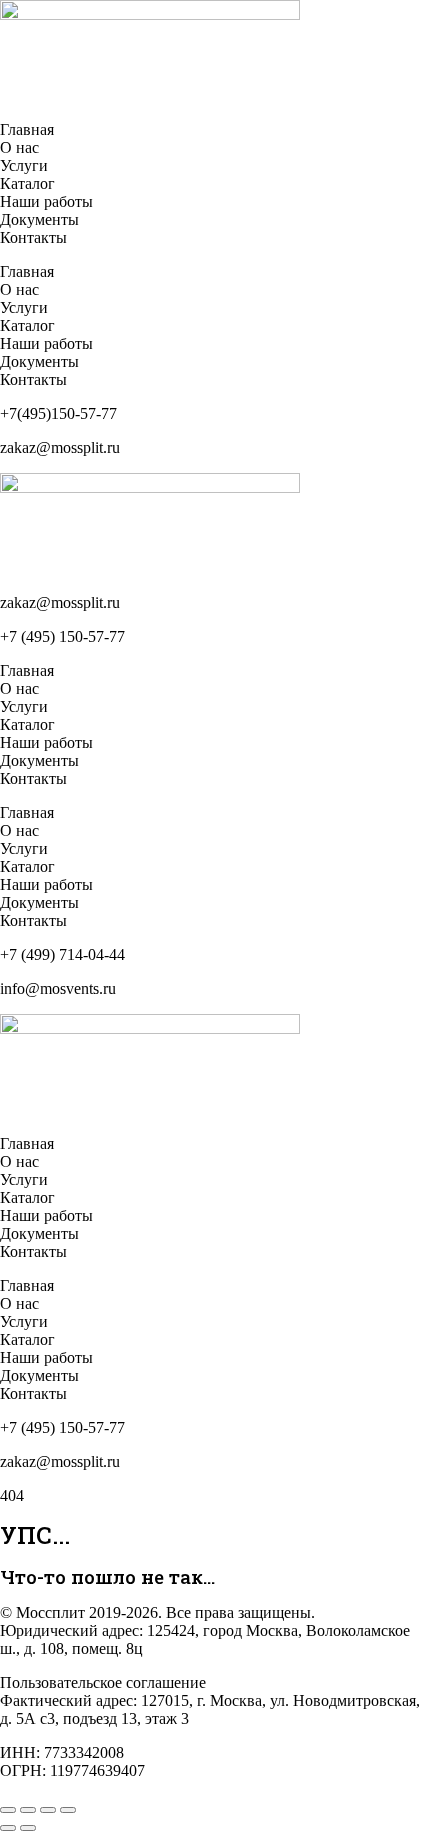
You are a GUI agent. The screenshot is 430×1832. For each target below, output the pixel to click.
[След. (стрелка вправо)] (28, 1828)
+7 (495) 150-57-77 (62, 636)
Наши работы (46, 201)
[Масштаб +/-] (8, 1810)
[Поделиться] (48, 1810)
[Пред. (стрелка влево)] (8, 1828)
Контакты (33, 237)
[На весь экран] (28, 1810)
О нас (19, 147)
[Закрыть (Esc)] (68, 1810)
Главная (27, 129)
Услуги (24, 165)
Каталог (27, 183)
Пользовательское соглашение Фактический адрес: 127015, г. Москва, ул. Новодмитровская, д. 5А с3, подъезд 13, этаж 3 (210, 1700)
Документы (39, 219)
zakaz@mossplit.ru (60, 602)
